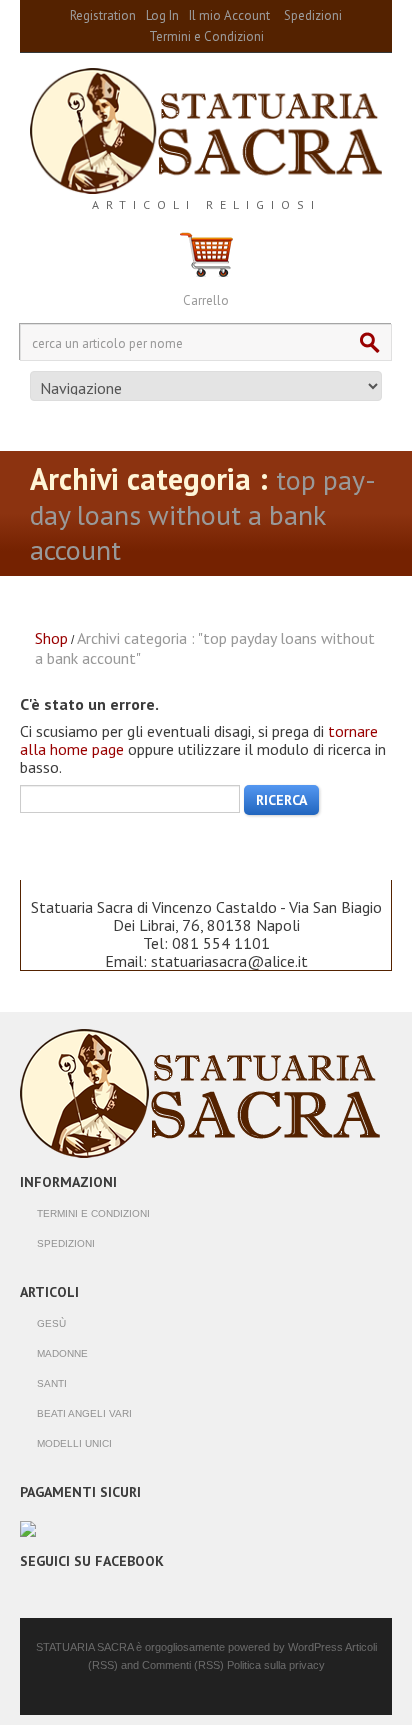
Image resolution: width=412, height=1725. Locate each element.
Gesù (51, 1323)
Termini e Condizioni (206, 36)
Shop (51, 638)
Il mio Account (229, 15)
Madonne (62, 1353)
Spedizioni (313, 15)
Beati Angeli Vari (84, 1413)
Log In (162, 15)
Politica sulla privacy (276, 1665)
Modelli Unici (74, 1443)
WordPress (315, 1647)
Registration (103, 15)
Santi (52, 1383)
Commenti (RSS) (184, 1665)
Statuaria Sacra (84, 1647)
